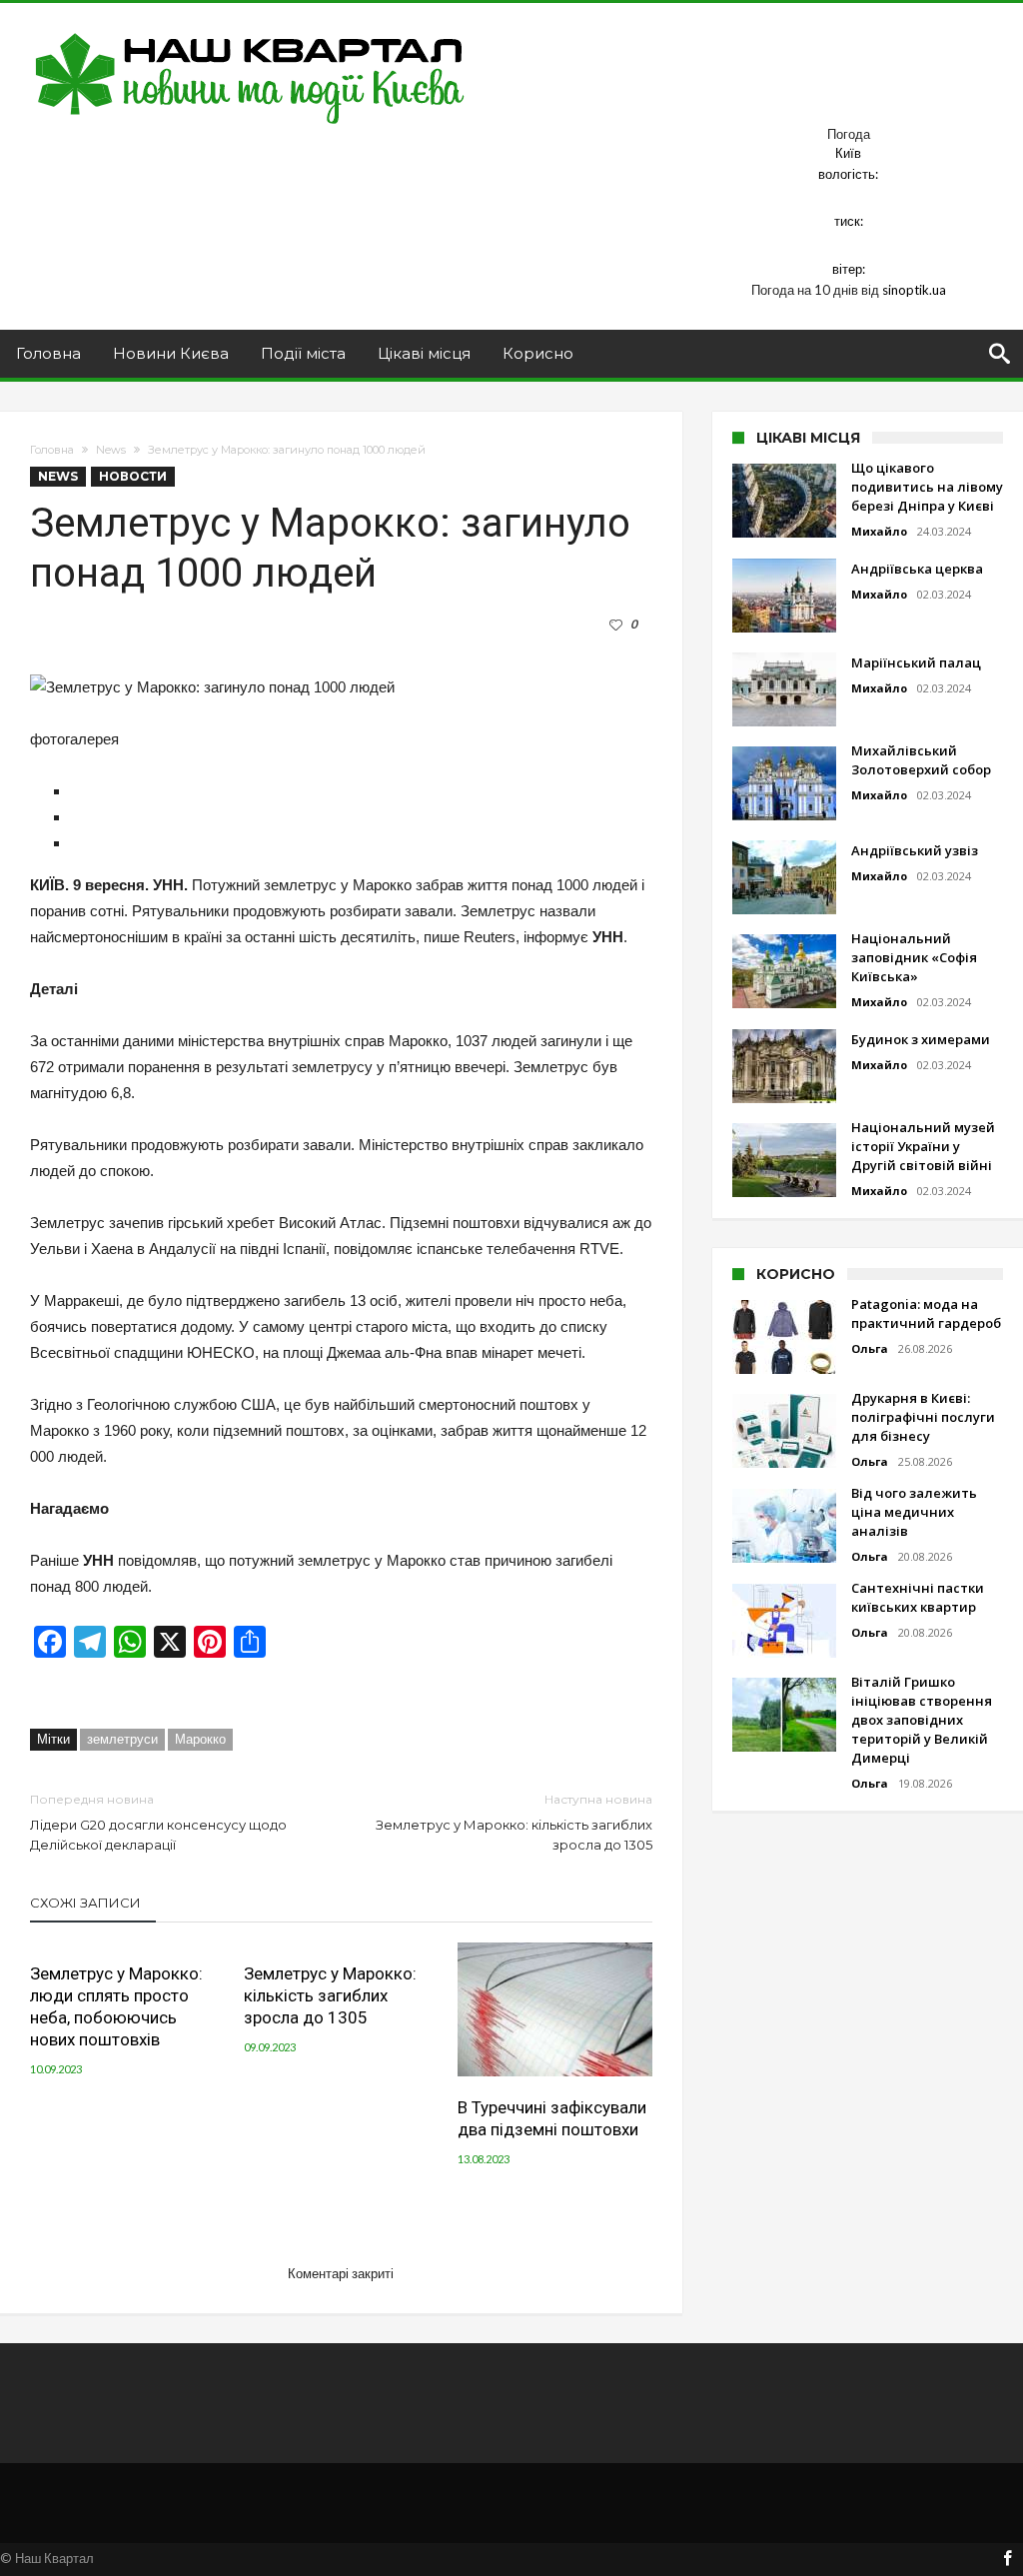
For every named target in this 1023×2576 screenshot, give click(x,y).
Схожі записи (85, 1903)
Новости (133, 476)
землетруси (122, 1739)
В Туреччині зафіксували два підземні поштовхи (552, 2118)
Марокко (200, 1739)
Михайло (879, 531)
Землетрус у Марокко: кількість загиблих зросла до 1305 (513, 1822)
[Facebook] (1007, 2560)
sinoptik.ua (914, 290)
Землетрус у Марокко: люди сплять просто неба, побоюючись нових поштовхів (116, 2006)
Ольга (870, 1348)
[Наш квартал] (250, 32)
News (111, 450)
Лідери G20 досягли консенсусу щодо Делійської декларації (158, 1822)
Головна (52, 450)
